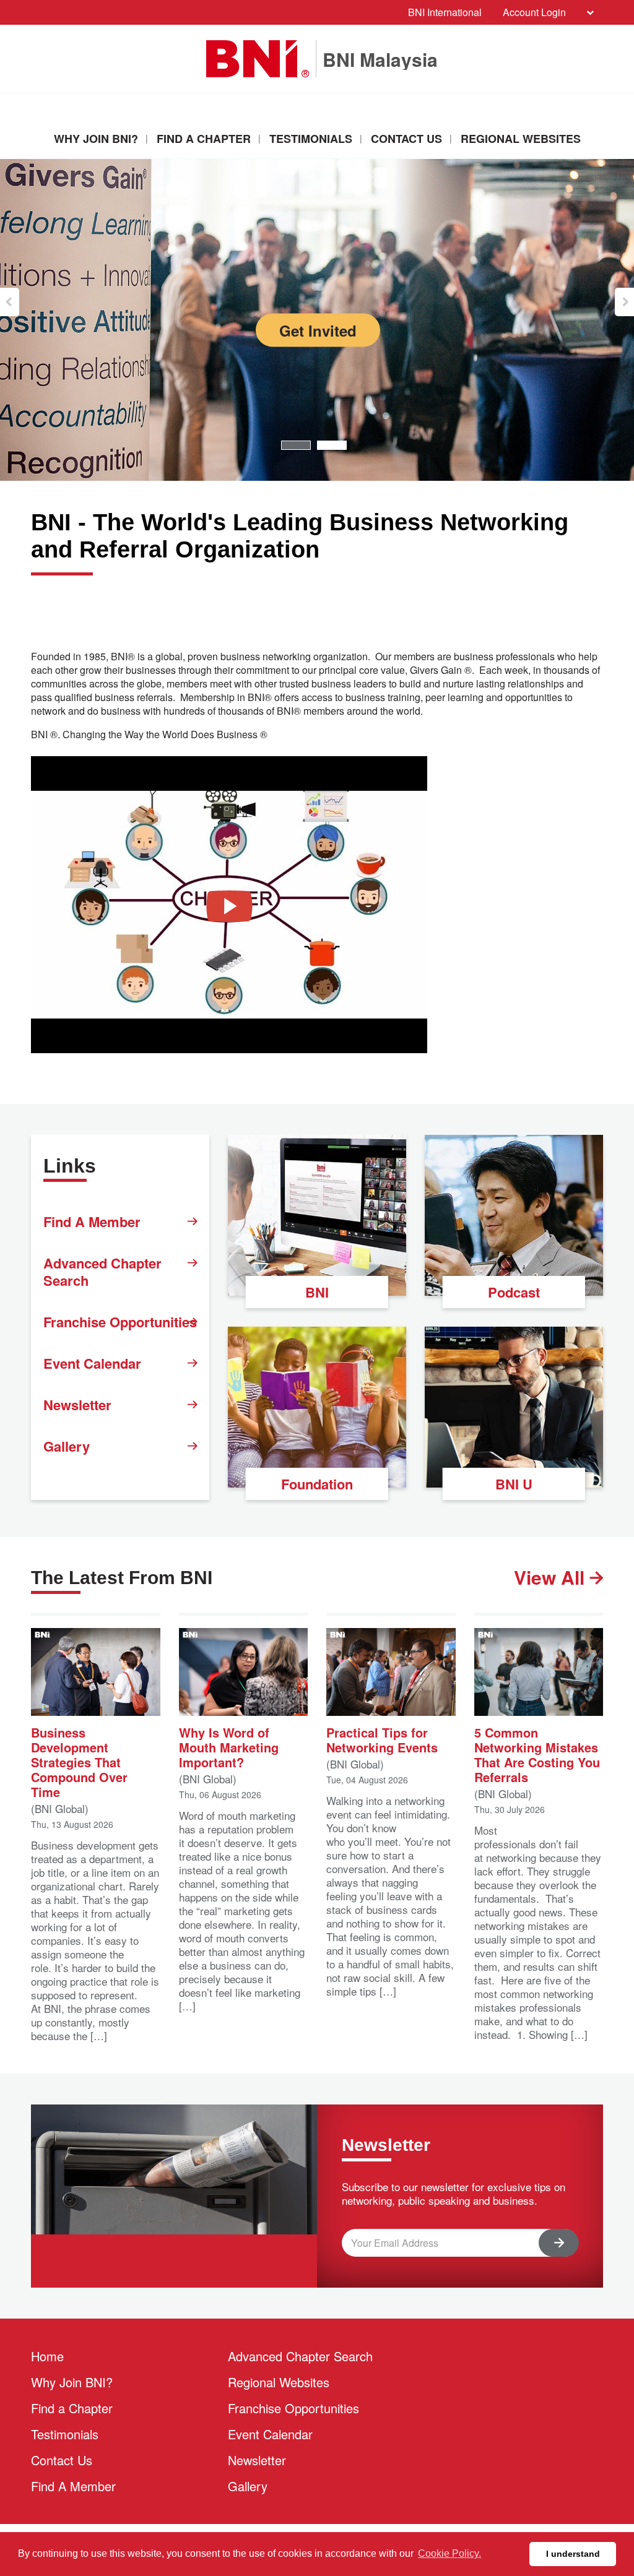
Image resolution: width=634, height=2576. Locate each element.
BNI (317, 1292)
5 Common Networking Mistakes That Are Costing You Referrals (537, 1754)
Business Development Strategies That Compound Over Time (79, 1761)
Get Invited (318, 330)
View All (552, 1577)
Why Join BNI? (96, 139)
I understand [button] (573, 2554)
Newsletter (77, 1405)
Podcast (514, 1292)
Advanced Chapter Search (102, 1272)
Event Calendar (92, 1363)
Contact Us (406, 139)
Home (47, 2356)
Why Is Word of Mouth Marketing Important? (229, 1747)
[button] (10, 302)
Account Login (534, 12)
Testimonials (311, 139)
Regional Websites (521, 139)
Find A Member (92, 1221)
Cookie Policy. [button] (449, 2553)
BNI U (514, 1484)
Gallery (67, 1446)
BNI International (445, 12)
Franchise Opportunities (120, 1322)
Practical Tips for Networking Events (382, 1739)
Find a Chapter (204, 139)
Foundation (317, 1484)
